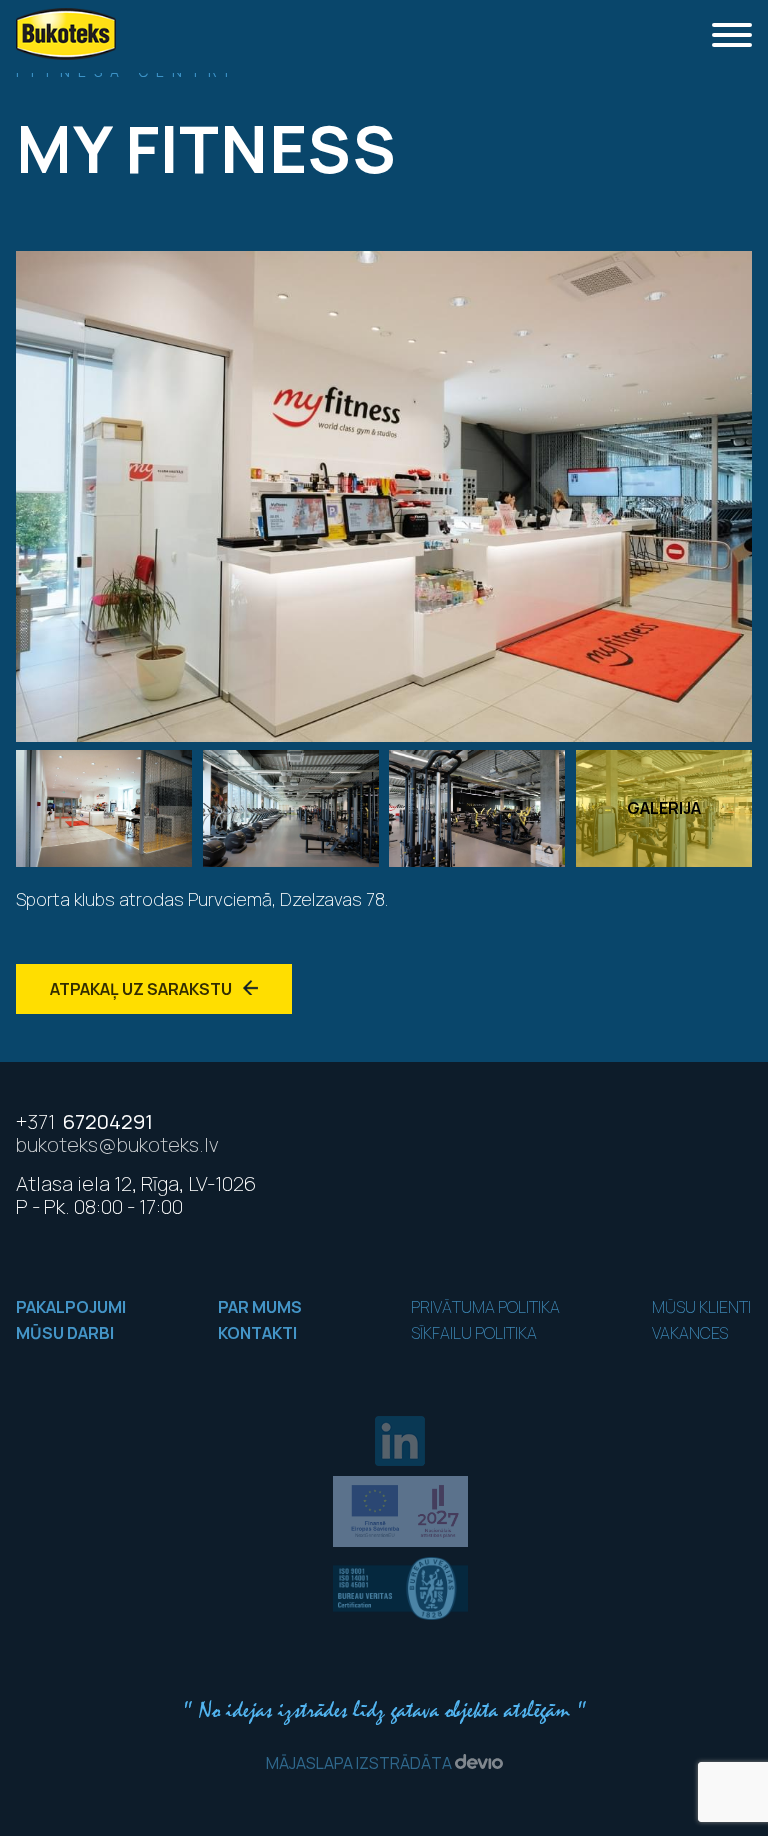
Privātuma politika (485, 1307)
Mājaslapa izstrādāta (360, 1763)
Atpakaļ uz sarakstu (142, 989)
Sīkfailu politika (474, 1333)
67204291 (84, 1121)
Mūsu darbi (65, 1333)
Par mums (260, 1307)
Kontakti (257, 1333)
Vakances (690, 1333)
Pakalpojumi (71, 1307)
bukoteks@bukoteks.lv (117, 1144)
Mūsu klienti (701, 1307)
